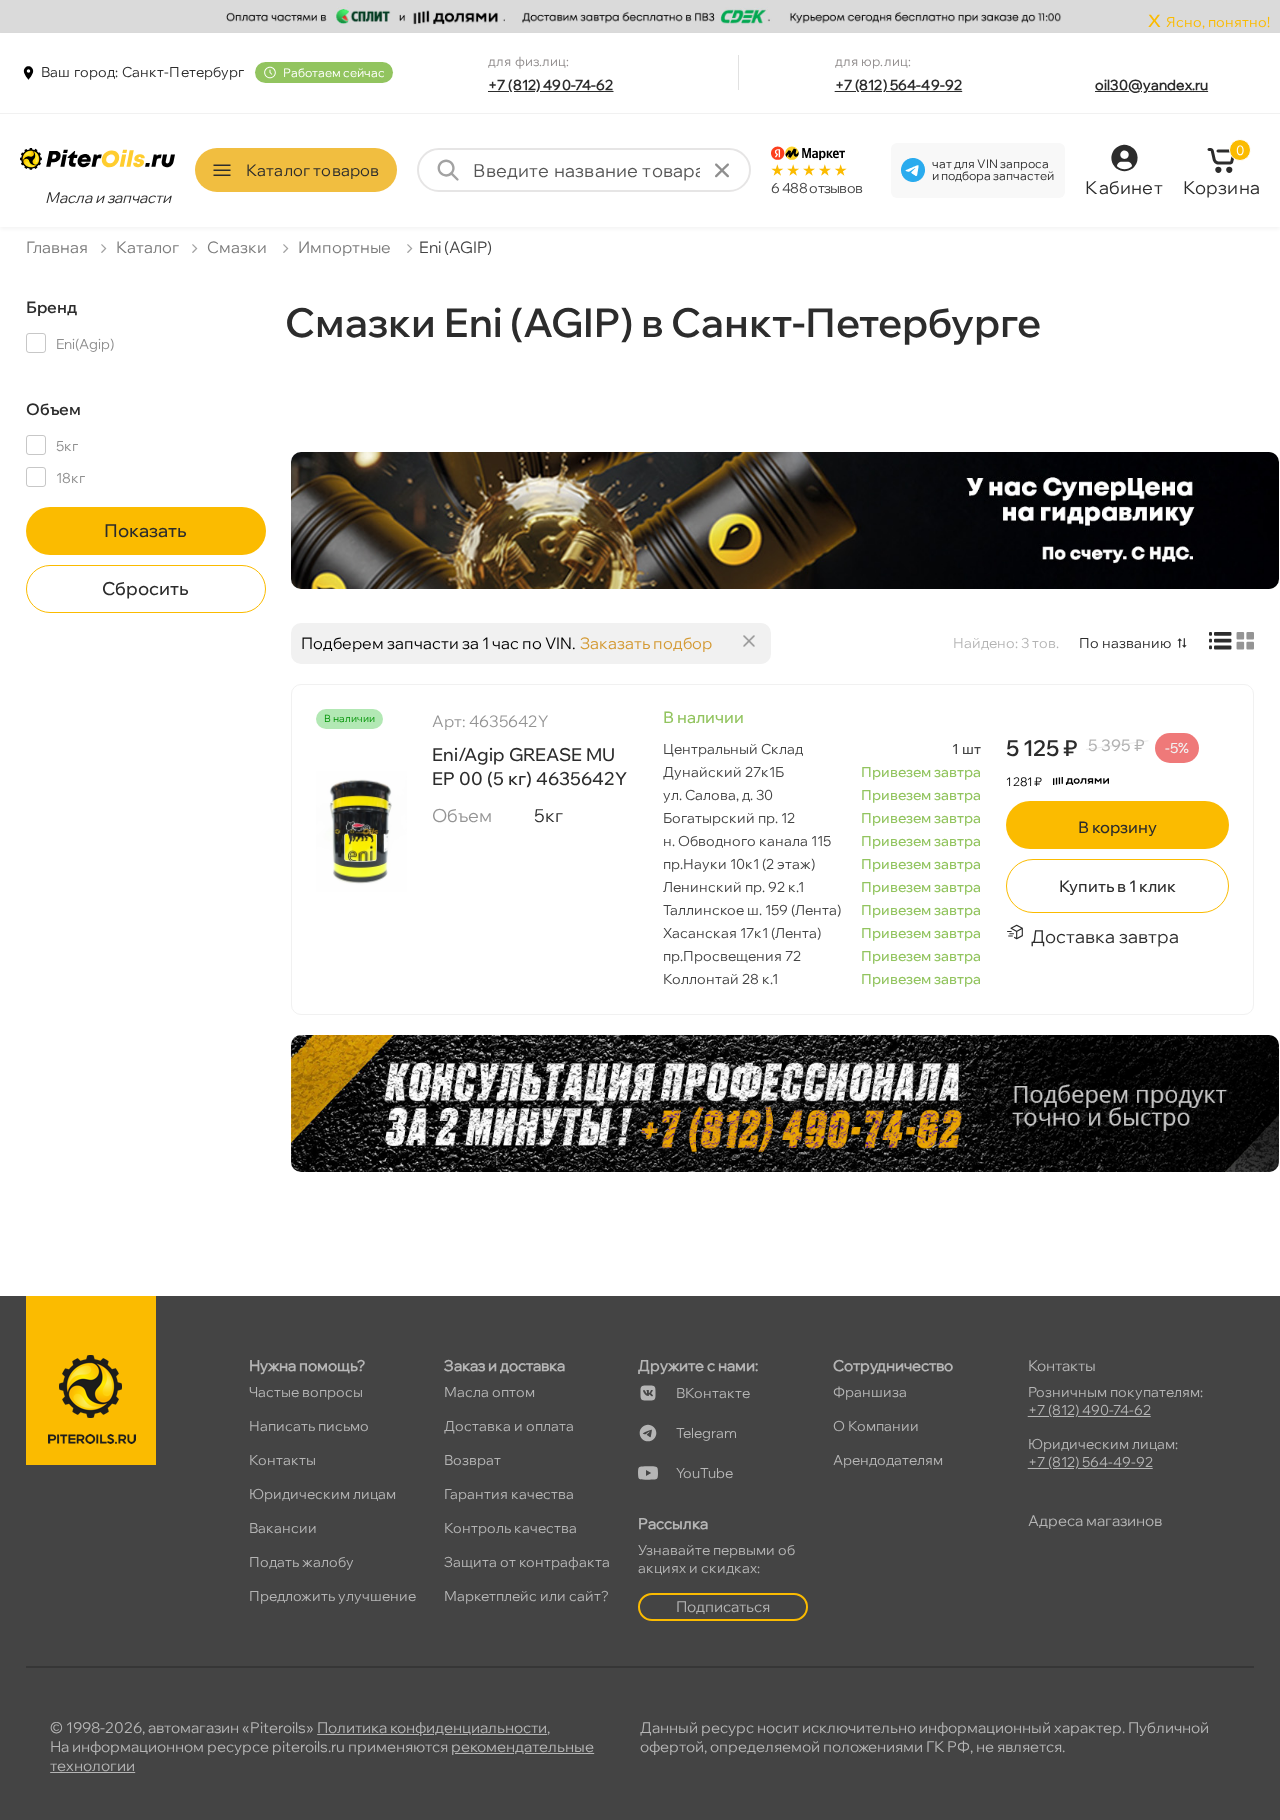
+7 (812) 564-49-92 (899, 85)
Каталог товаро (312, 170)
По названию (1125, 643)
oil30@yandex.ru (1151, 85)
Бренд (51, 307)
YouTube (704, 1473)
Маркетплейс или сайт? (526, 1596)
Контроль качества (510, 1528)
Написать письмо (309, 1426)
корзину (1117, 827)
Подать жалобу (301, 1562)
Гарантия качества (509, 1494)
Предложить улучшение (332, 1596)
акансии (283, 1528)
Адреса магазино (1095, 1520)
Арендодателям (888, 1460)
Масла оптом (489, 1392)
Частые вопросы (306, 1392)
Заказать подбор (646, 643)
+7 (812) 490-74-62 (551, 85)
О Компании (876, 1426)
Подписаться (723, 1606)
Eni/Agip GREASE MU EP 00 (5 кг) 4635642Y (529, 766)
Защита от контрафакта (527, 1562)
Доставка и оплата (509, 1426)
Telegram (706, 1433)
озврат (472, 1460)
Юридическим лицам (322, 1494)
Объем (53, 409)
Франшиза (870, 1392)
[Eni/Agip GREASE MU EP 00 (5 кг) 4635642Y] (361, 831)
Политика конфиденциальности (432, 1727)
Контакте (713, 1393)
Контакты (282, 1460)
